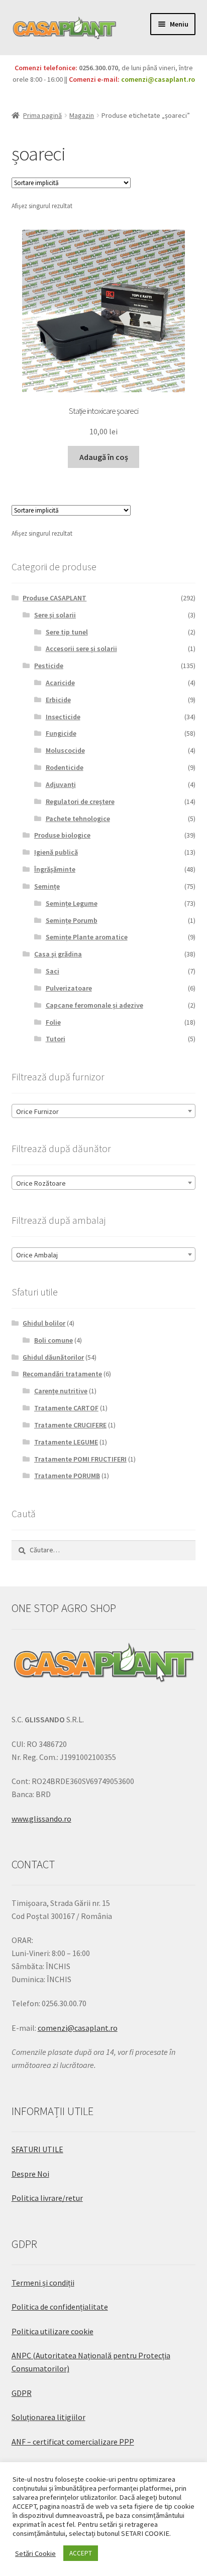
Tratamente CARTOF (66, 1408)
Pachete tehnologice (78, 819)
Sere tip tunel (67, 632)
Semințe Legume (72, 903)
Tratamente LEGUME (66, 1442)
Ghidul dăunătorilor (53, 1357)
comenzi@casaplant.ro (158, 79)
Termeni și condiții (43, 2283)
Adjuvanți (61, 784)
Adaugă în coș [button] (104, 457)
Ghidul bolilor (44, 1323)
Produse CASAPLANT (55, 598)
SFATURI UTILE (37, 2149)
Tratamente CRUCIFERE (70, 1425)
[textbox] (104, 1111)
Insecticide (63, 717)
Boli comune (54, 1340)
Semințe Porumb (72, 920)
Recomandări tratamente (62, 1374)
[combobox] (104, 1111)
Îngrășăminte (55, 869)
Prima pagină (42, 115)
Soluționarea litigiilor (48, 2417)
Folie (53, 1022)
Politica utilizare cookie (53, 2331)
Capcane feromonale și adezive (94, 1005)
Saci (53, 971)
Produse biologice (62, 835)
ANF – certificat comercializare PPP (73, 2442)
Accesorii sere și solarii (81, 649)
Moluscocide (65, 750)
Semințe (47, 886)
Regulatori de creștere (80, 801)
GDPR (22, 2393)
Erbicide (58, 700)
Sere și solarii (55, 615)
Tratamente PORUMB (67, 1476)
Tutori (56, 1039)
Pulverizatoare (69, 988)
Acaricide (60, 683)
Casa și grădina (58, 954)
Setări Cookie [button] (35, 2553)
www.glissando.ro (41, 1819)
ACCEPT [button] (81, 2553)
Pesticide (49, 666)
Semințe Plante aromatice (87, 937)
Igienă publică (56, 852)
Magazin (82, 115)
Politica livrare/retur (47, 2198)
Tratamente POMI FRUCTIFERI (80, 1459)
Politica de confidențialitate (60, 2307)
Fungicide (61, 733)
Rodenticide (65, 767)
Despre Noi (30, 2174)
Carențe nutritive (61, 1391)
